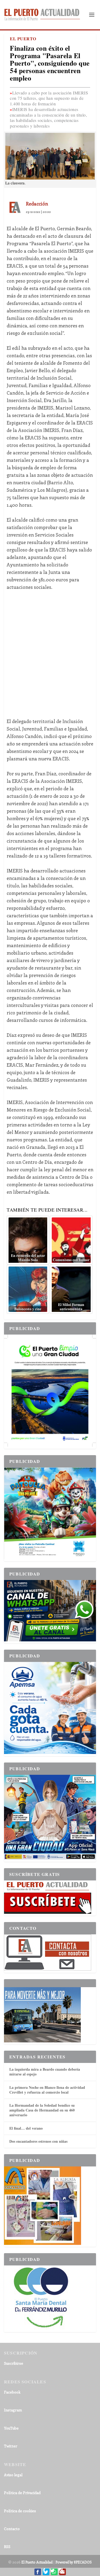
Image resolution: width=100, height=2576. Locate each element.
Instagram (13, 2410)
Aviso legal (13, 2475)
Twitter (11, 2446)
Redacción (37, 204)
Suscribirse (14, 2363)
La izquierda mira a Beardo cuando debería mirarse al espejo (45, 2072)
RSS (7, 2547)
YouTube (11, 2428)
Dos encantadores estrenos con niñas (38, 2141)
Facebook (12, 2392)
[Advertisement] (50, 650)
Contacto (12, 2529)
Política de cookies (20, 2511)
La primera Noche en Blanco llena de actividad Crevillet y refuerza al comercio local (47, 2090)
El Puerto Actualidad (37, 2562)
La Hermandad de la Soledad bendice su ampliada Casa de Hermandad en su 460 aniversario (42, 2110)
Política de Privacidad (22, 2493)
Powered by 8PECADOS (74, 2562)
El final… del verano (26, 2128)
